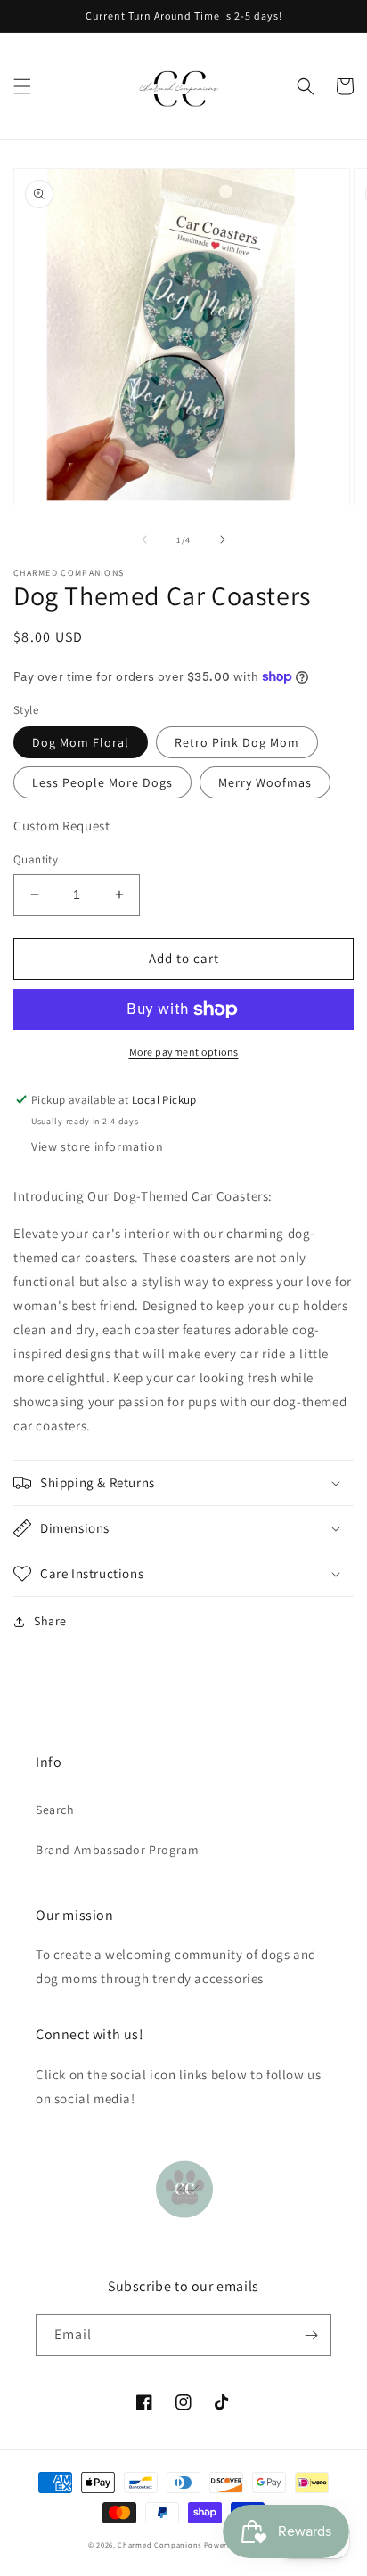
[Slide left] (144, 539)
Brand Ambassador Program (117, 1850)
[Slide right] (223, 539)
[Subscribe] (311, 2335)
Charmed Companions (159, 2544)
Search (55, 1810)
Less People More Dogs (102, 782)
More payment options (184, 1052)
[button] (22, 86)
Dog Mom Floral (81, 742)
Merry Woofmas (265, 782)
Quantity (36, 859)
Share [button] (50, 1621)
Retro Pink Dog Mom (237, 742)
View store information (97, 1146)
